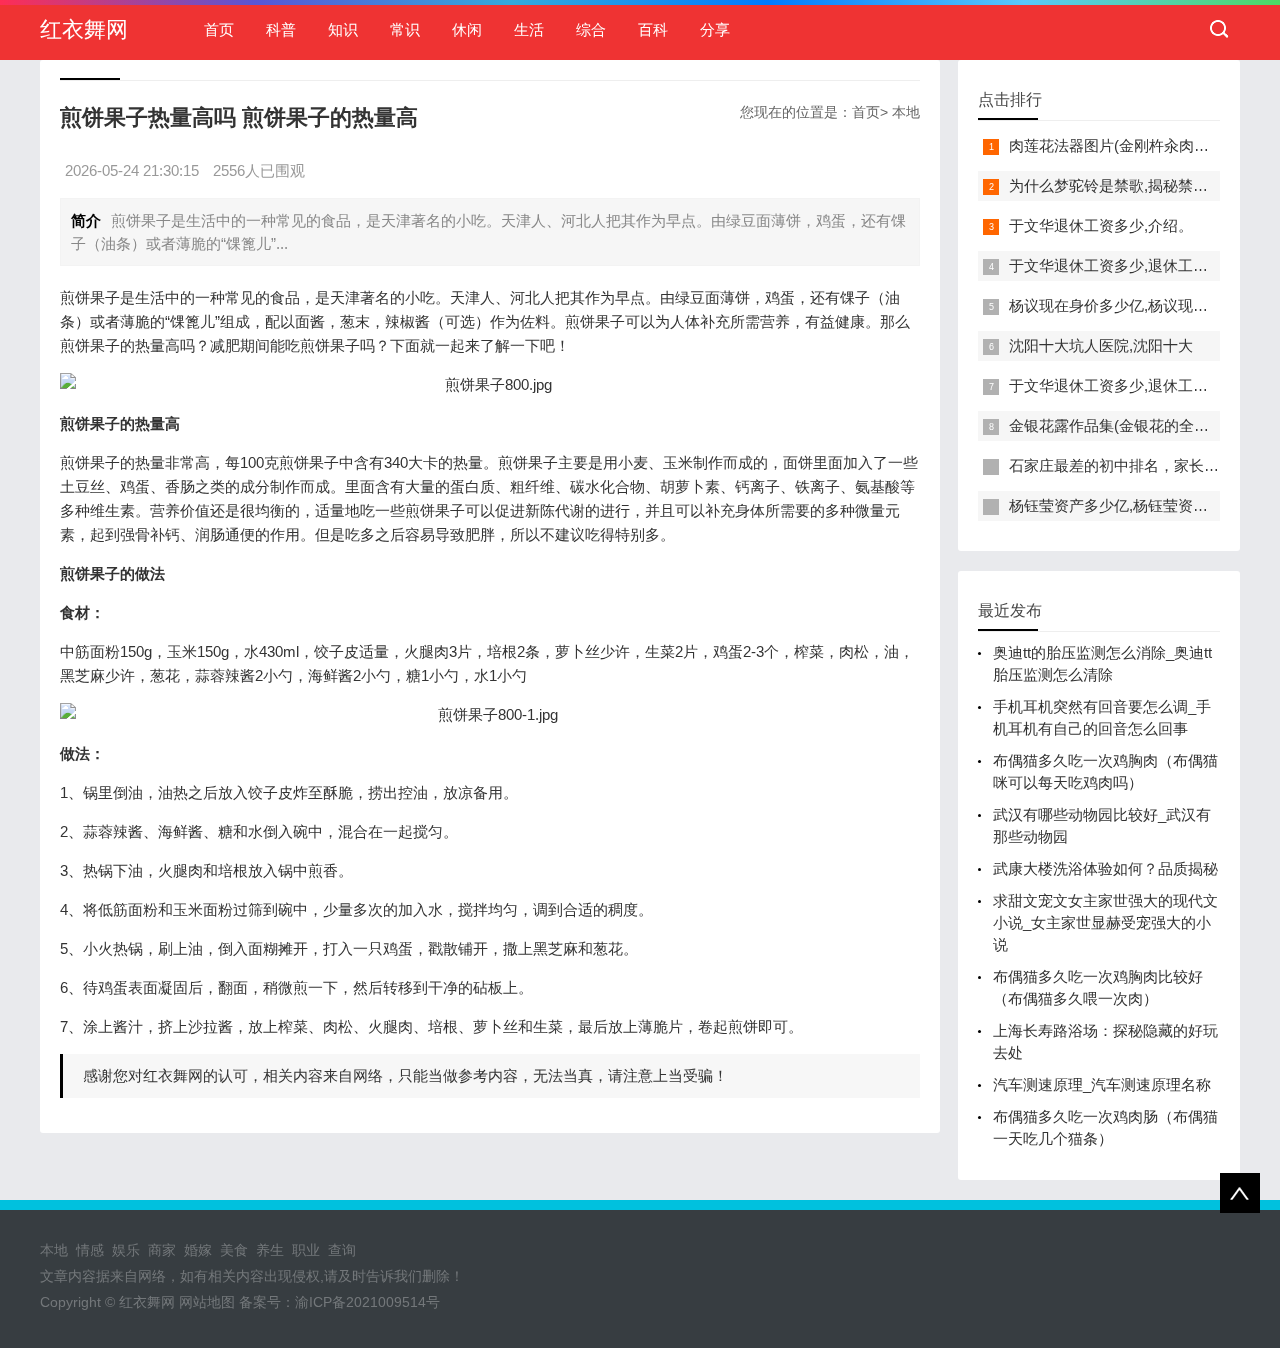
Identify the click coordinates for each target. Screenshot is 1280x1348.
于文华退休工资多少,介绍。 (1101, 225)
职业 (306, 1250)
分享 (715, 29)
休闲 (467, 29)
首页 (219, 29)
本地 (906, 112)
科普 (281, 29)
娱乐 (126, 1250)
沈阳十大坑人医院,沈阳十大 (1101, 345)
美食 (234, 1250)
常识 (405, 29)
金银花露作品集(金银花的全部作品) (1126, 425)
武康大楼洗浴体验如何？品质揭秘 (1105, 868)
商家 (162, 1250)
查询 (342, 1250)
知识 (343, 29)
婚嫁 (198, 1250)
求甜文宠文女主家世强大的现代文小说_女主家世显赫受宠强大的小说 (1105, 922)
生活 (529, 29)
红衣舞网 (84, 29)
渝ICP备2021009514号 (367, 1302)
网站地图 (207, 1302)
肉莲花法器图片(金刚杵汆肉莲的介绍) (1134, 145)
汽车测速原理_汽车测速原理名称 (1102, 1084)
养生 (270, 1250)
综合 (591, 29)
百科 (653, 29)
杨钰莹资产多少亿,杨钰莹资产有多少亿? (1142, 505)
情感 (90, 1250)
